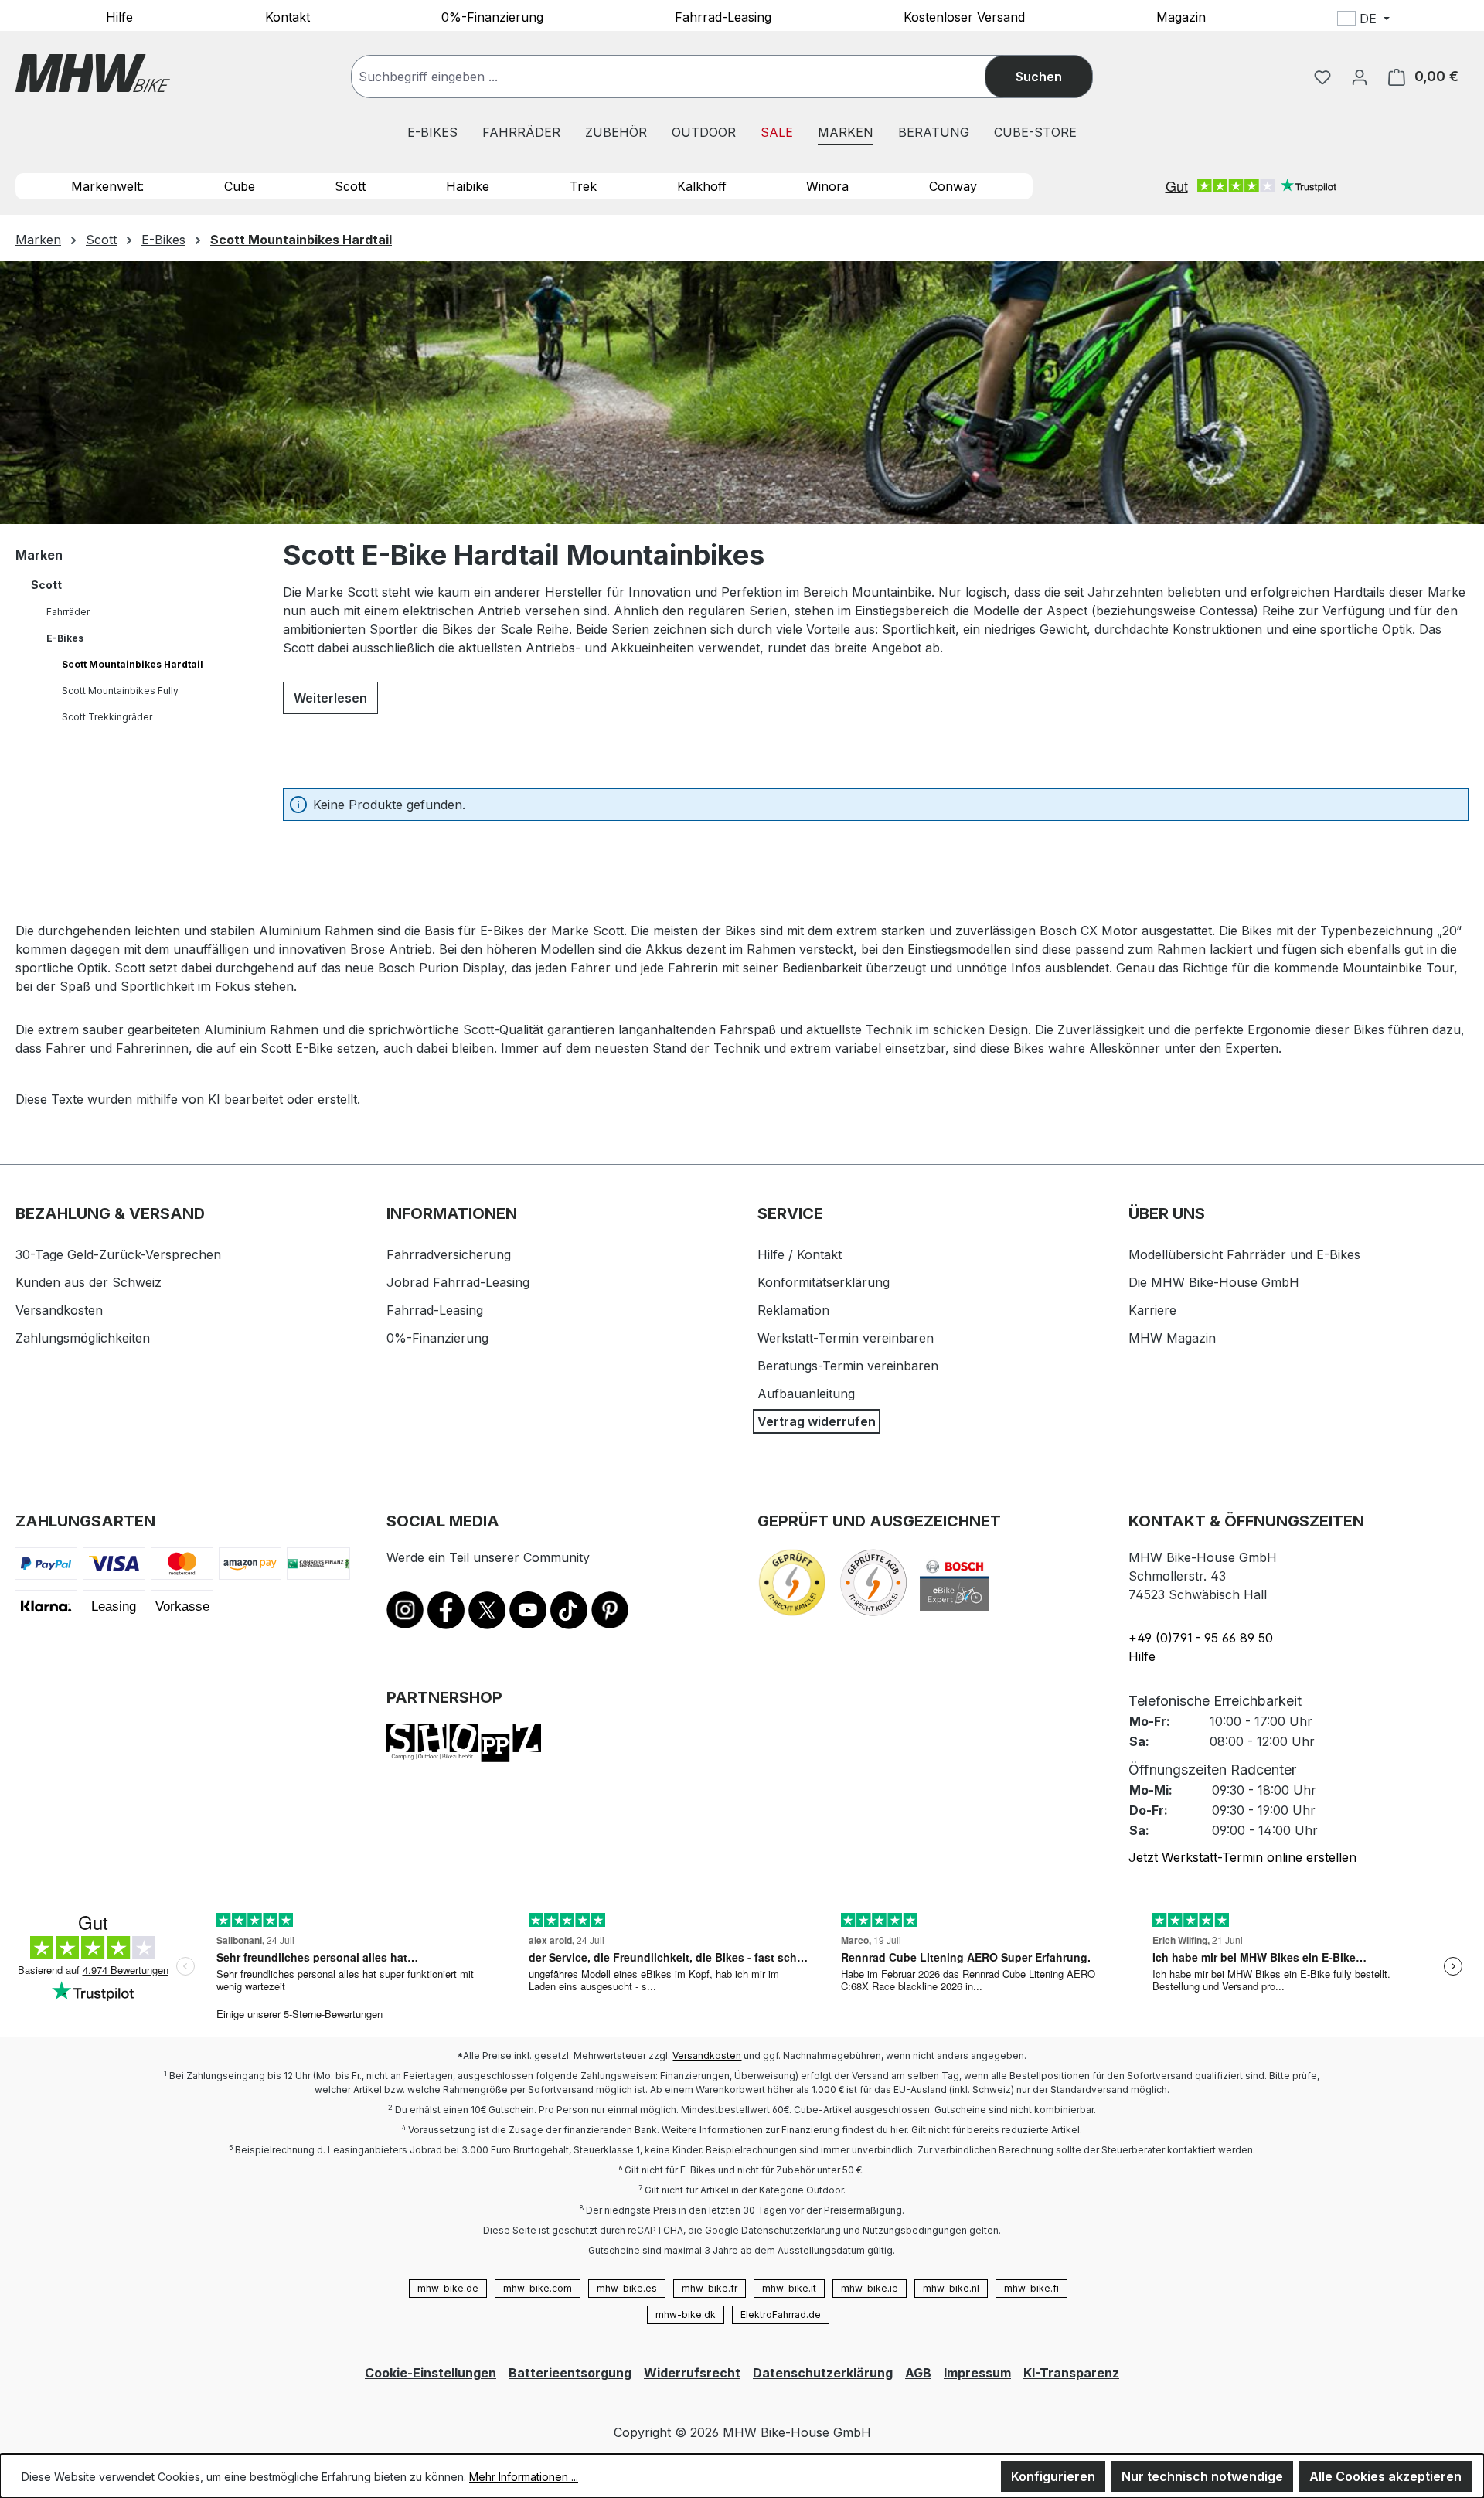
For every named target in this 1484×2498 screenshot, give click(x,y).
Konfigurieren (1053, 2476)
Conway (953, 186)
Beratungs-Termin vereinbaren (848, 1366)
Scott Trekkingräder (107, 717)
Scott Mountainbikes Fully (120, 691)
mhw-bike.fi (1031, 2288)
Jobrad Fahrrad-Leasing (458, 1282)
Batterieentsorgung (570, 2373)
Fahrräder (68, 612)
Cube (240, 186)
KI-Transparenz (1071, 2373)
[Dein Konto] (1360, 77)
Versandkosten (59, 1310)
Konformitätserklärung (824, 1282)
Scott (350, 186)
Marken (39, 555)
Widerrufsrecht (692, 2373)
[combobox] (684, 77)
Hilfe (119, 16)
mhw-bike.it (789, 2288)
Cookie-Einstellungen (431, 2373)
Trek (583, 186)
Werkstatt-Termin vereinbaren (846, 1338)
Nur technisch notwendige (1202, 2476)
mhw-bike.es (627, 2288)
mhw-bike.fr (710, 2288)
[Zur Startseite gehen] (93, 73)
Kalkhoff (702, 186)
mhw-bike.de (448, 2288)
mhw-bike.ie (870, 2288)
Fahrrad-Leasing (723, 16)
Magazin (1181, 16)
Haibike (468, 186)
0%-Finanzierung (492, 16)
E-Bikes (65, 638)
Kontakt (288, 16)
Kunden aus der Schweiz (88, 1282)
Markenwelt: (107, 186)
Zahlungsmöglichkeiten (83, 1338)
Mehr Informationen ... (524, 2477)
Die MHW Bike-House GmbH (1214, 1282)
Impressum (977, 2373)
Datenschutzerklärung (823, 2373)
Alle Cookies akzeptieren (1385, 2476)
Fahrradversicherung (449, 1254)
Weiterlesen (330, 698)
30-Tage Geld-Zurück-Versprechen (118, 1254)
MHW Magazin (1172, 1338)
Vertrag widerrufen (817, 1421)
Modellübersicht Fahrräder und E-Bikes (1244, 1254)
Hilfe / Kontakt (800, 1254)
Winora (827, 186)
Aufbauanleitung (806, 1394)
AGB (918, 2373)
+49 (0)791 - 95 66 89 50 (1201, 1638)
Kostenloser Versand (964, 16)
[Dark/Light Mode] (1466, 21)
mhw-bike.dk (686, 2314)
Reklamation (793, 1310)
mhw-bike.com (538, 2288)
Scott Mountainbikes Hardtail (133, 664)
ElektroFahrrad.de (781, 2314)
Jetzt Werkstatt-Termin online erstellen (1242, 1857)
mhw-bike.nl (951, 2288)
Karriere (1152, 1310)
